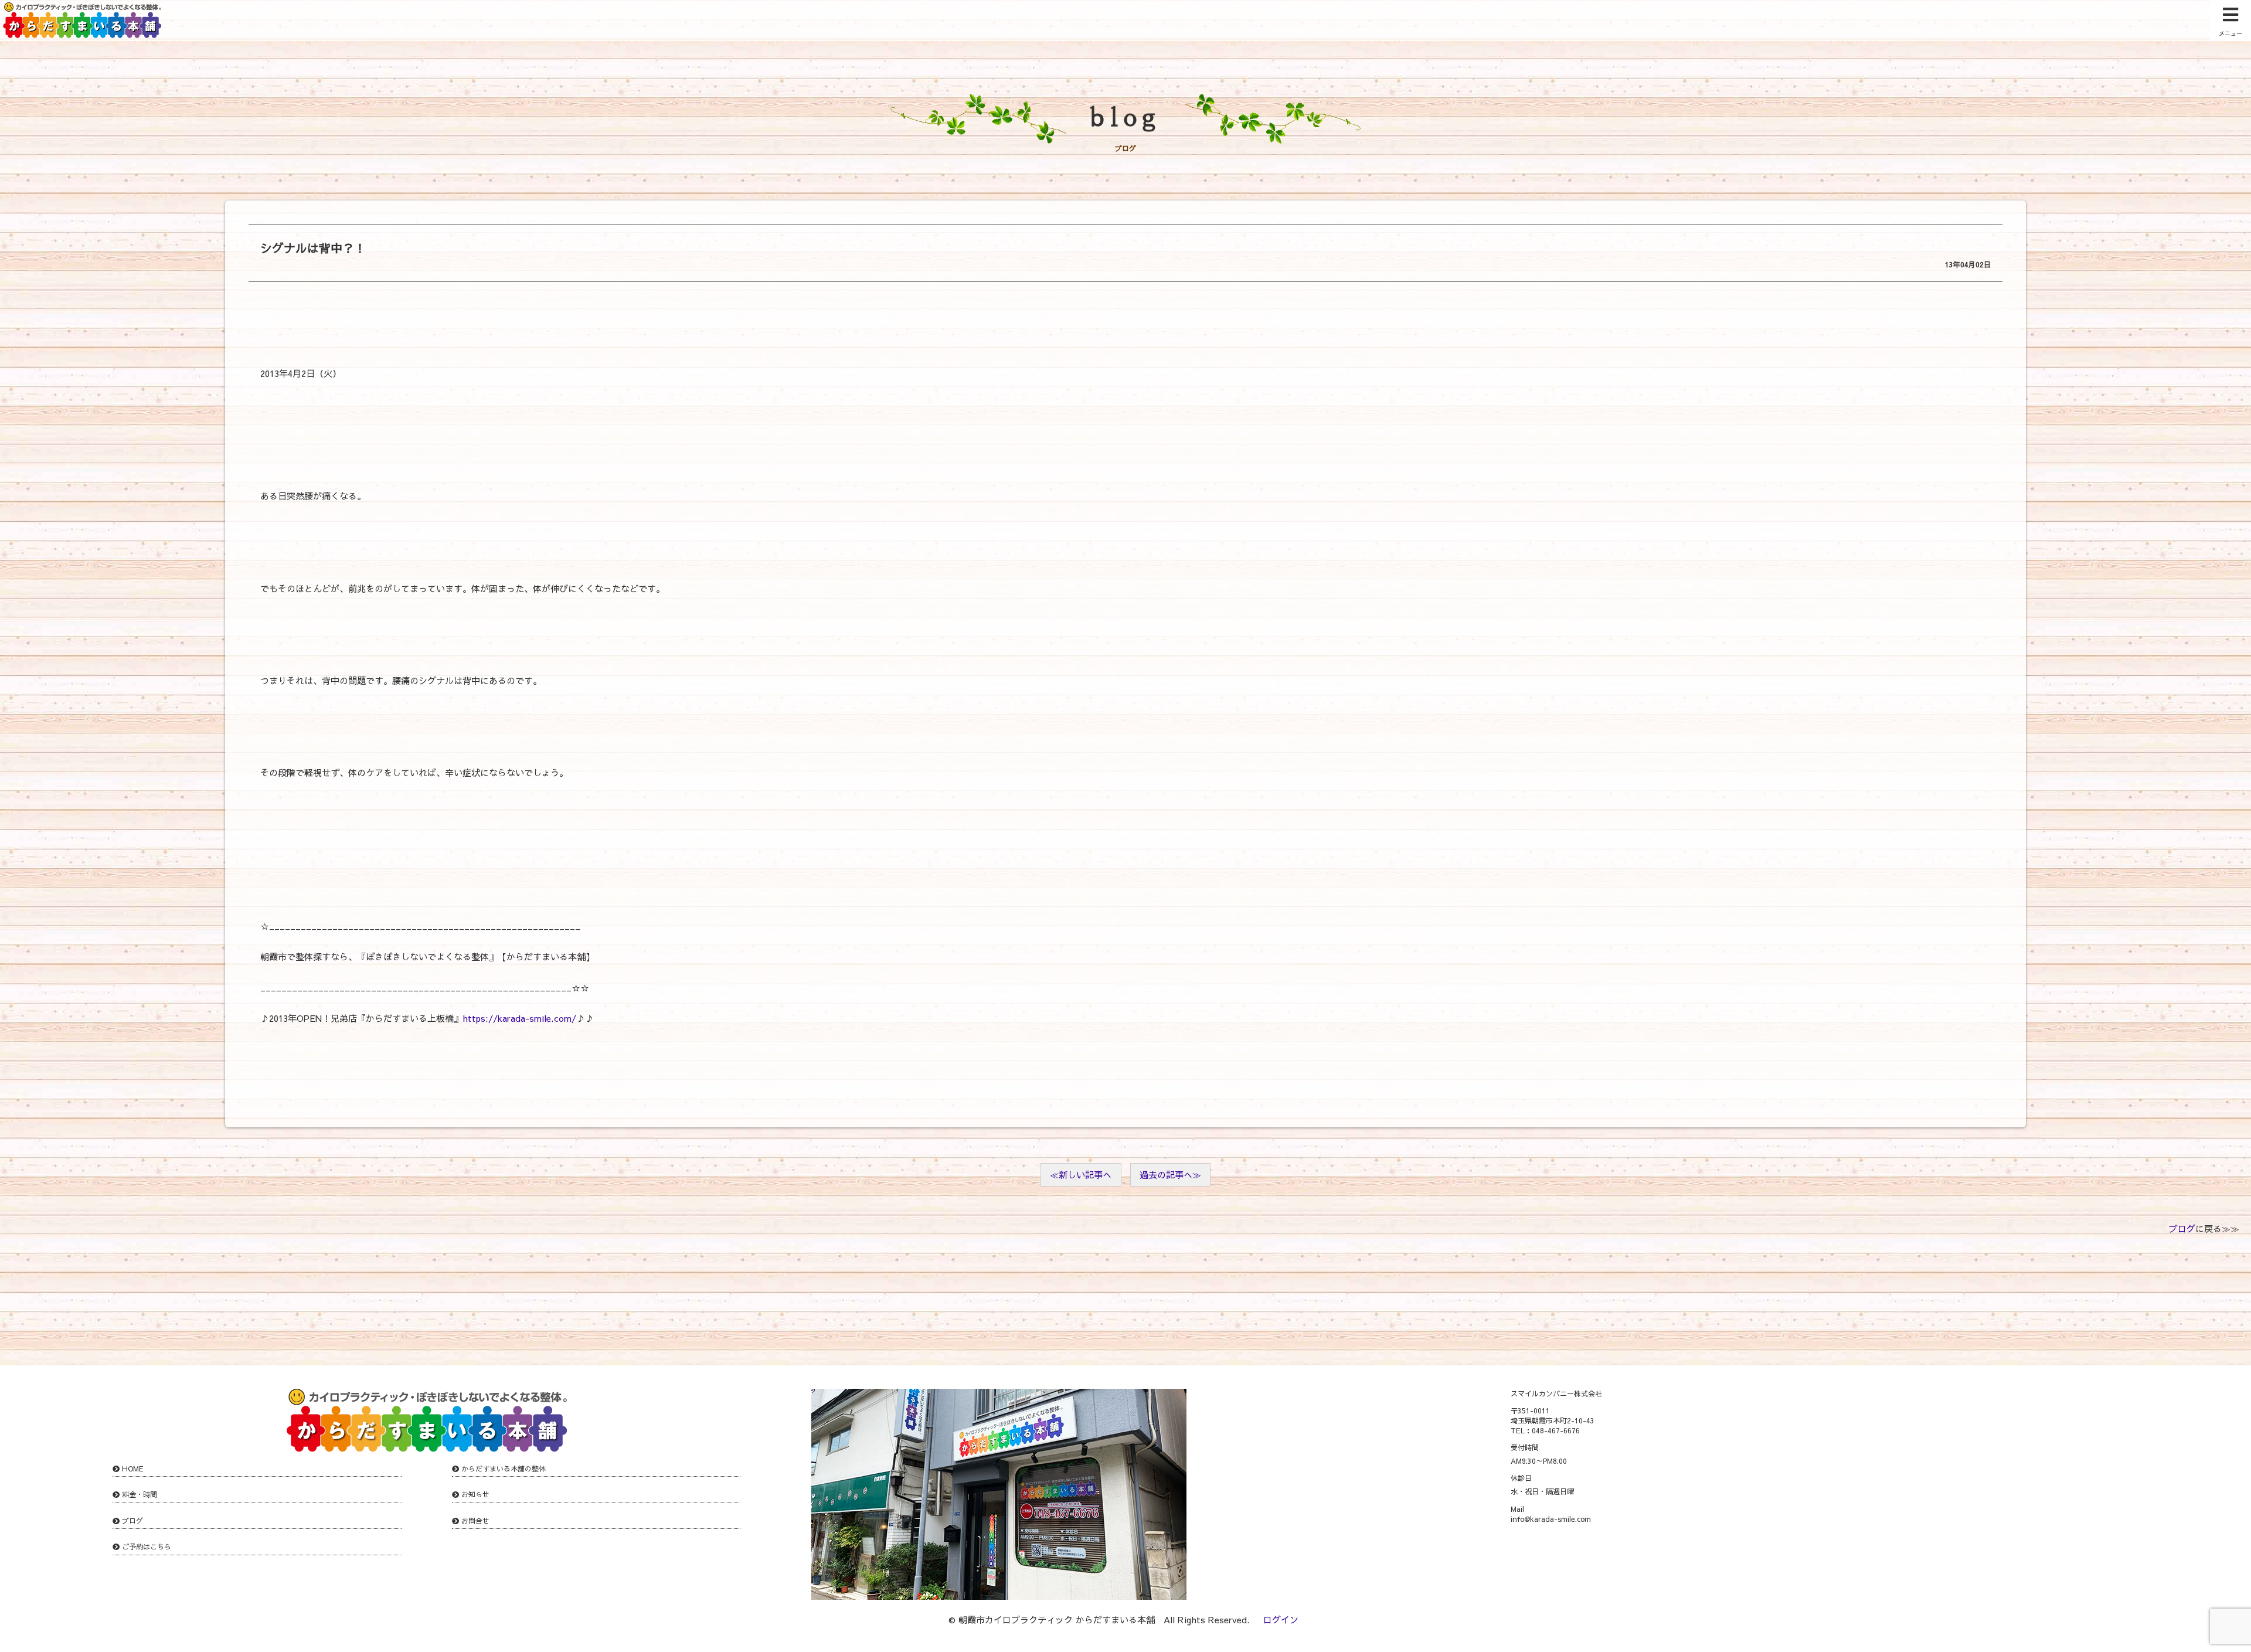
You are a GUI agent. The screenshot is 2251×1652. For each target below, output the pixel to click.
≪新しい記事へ (1081, 1175)
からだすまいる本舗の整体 (504, 1469)
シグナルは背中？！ (313, 248)
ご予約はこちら (147, 1546)
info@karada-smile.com (1551, 1519)
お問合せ (475, 1521)
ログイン (1281, 1619)
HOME (133, 1469)
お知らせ (475, 1494)
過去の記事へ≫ (1170, 1175)
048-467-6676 (1556, 1430)
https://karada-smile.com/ (519, 1018)
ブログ (2182, 1228)
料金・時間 (140, 1494)
